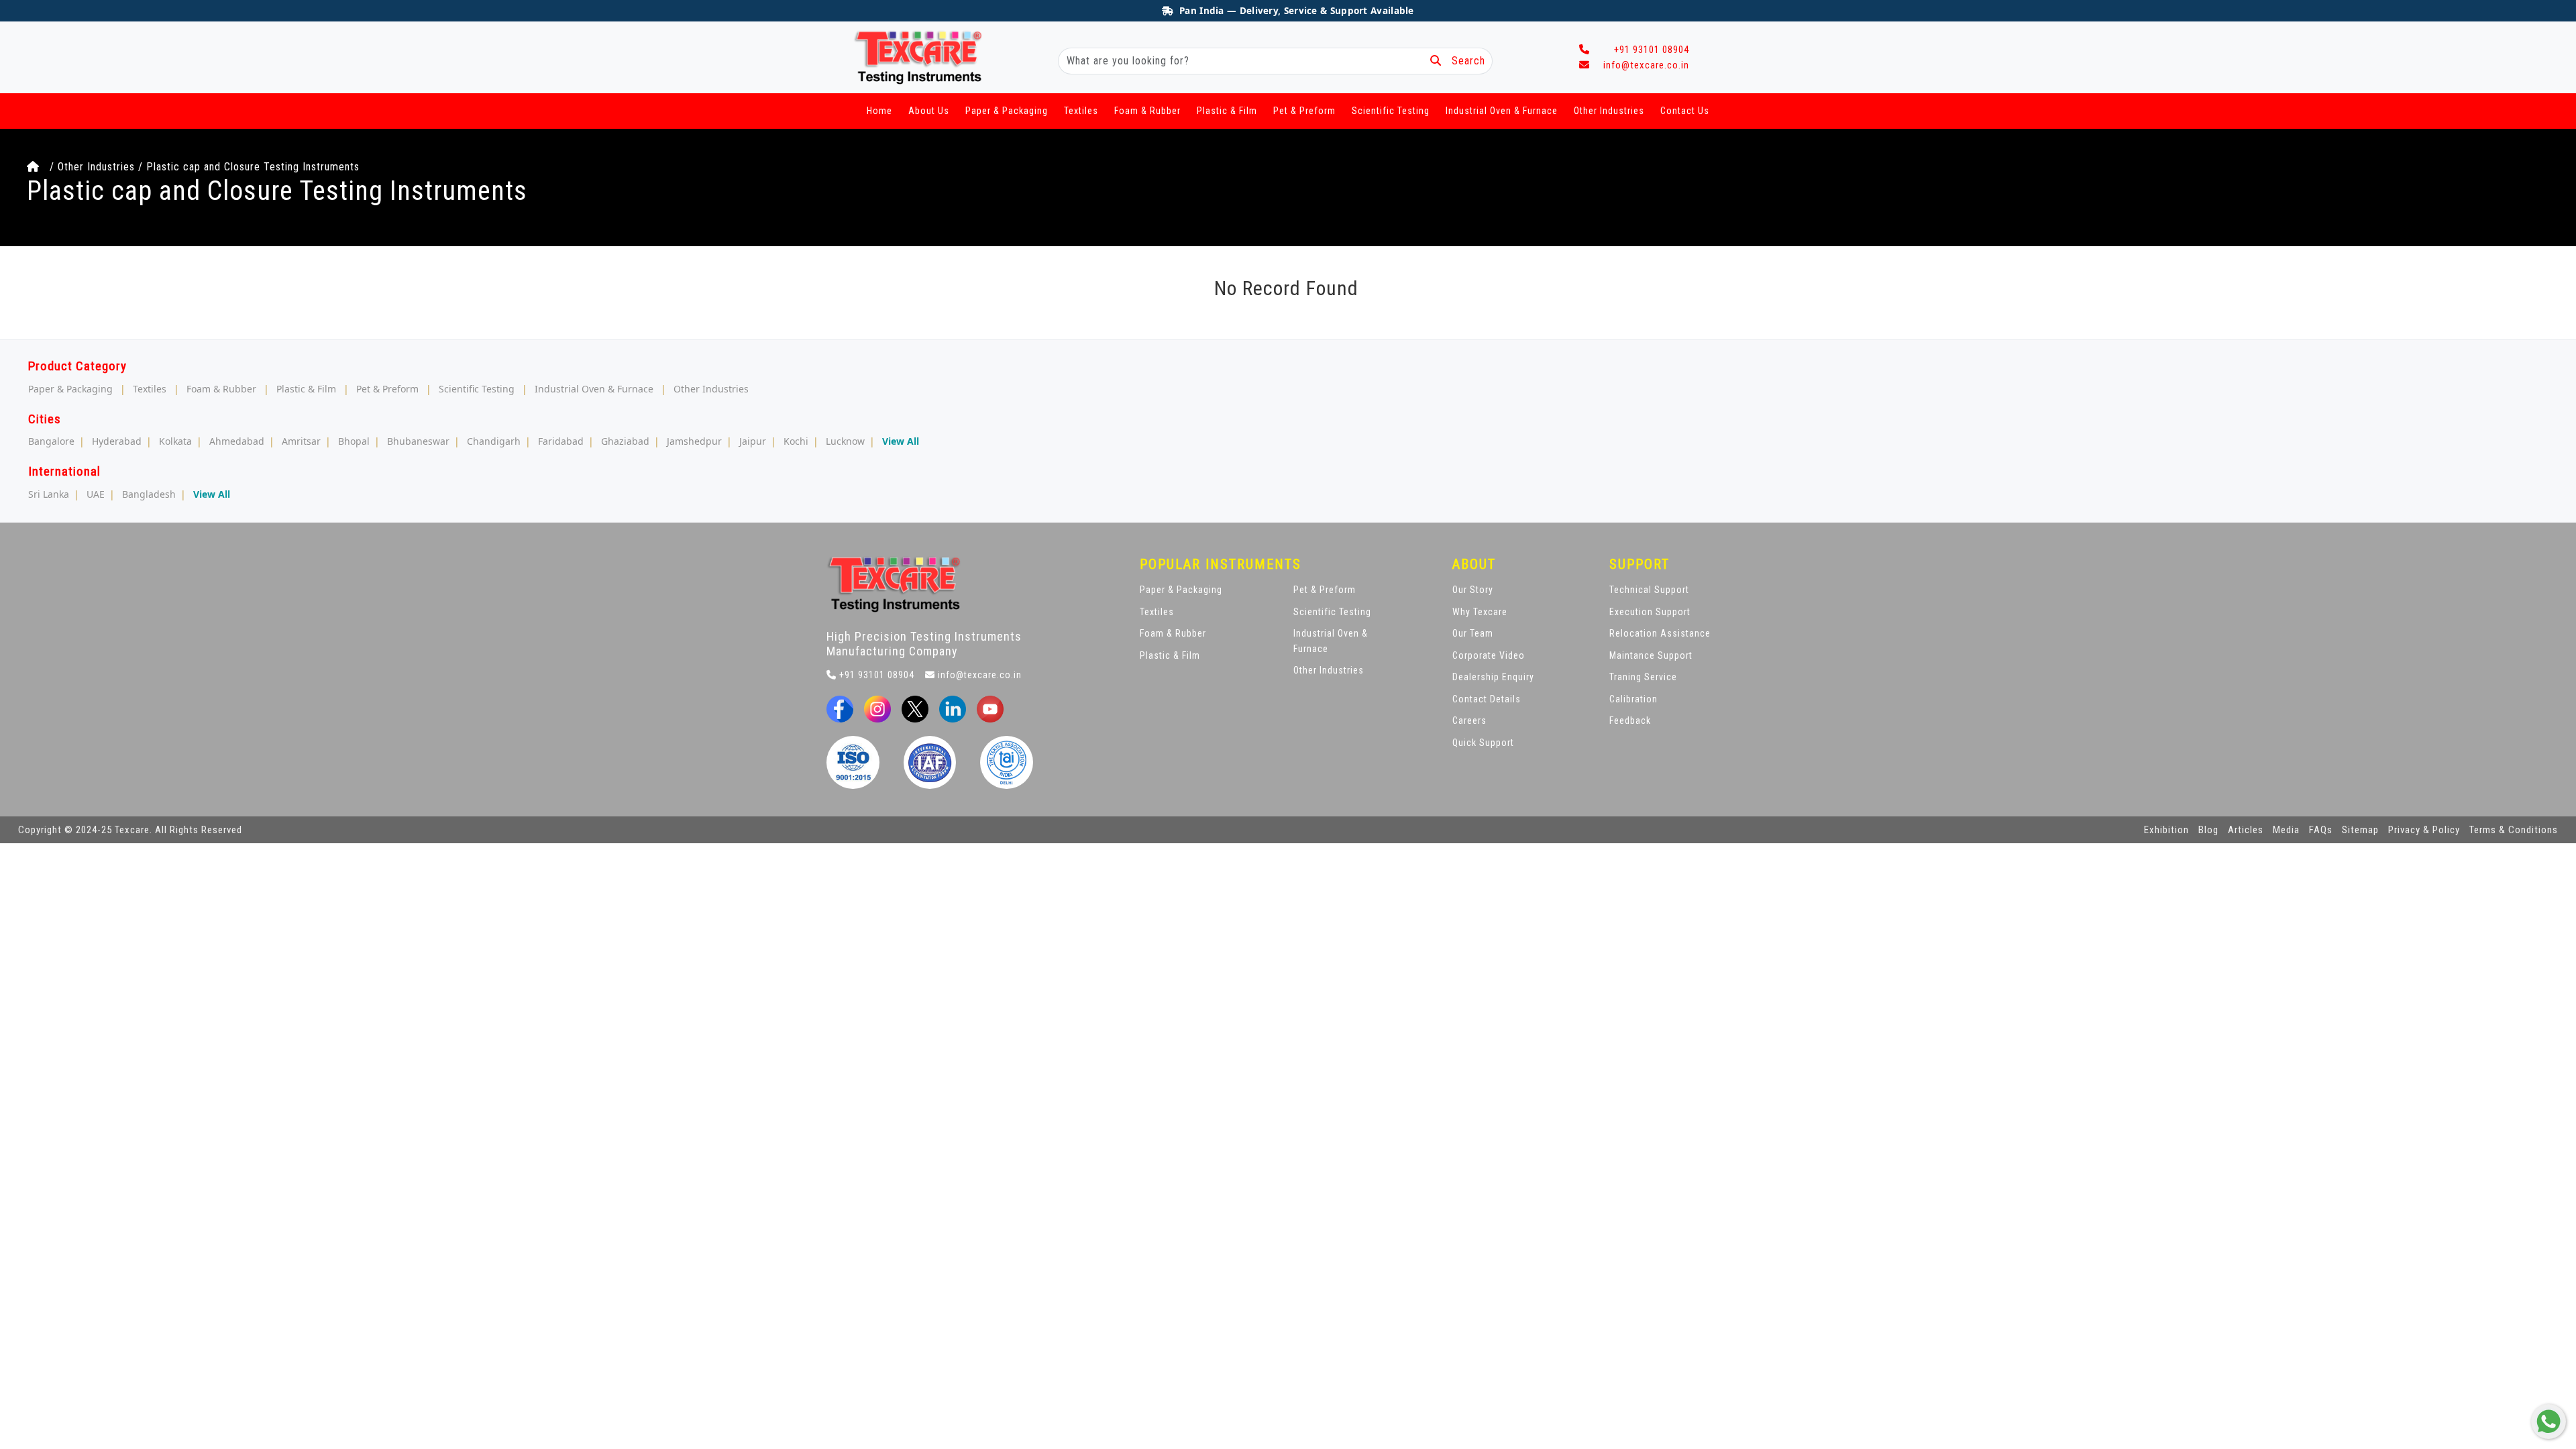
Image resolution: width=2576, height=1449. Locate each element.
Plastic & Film (1227, 111)
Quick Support (1483, 743)
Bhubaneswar (418, 441)
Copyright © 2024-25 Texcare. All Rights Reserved (130, 830)
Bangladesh (149, 494)
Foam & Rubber (1147, 111)
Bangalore (51, 441)
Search (1463, 61)
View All (901, 441)
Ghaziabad (625, 441)
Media (2286, 830)
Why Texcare (1480, 612)
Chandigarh (494, 441)
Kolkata (175, 441)
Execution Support (1650, 612)
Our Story (1473, 590)
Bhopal (354, 441)
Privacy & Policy (2424, 830)
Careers (1469, 720)
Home (879, 111)
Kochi (796, 441)
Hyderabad (117, 441)
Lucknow (845, 441)
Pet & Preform (1304, 111)
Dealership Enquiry (1493, 677)
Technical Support (1649, 590)
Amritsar (301, 441)
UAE (96, 494)
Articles (2246, 830)
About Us (929, 111)
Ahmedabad (237, 441)
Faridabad (561, 441)
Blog (2208, 830)
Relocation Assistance (1660, 633)
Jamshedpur (694, 441)
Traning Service (1643, 677)
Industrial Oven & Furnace (1502, 111)
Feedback (1630, 720)
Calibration (1633, 699)
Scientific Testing (1391, 111)
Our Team (1473, 633)
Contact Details (1487, 699)
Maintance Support (1651, 655)
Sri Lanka (49, 494)
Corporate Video (1489, 655)
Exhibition (2166, 830)
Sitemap (2360, 830)
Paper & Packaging (1007, 111)
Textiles (1081, 111)
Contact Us (1685, 111)
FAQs (2321, 830)
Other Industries (1609, 111)
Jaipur (753, 441)
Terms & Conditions (2514, 830)
